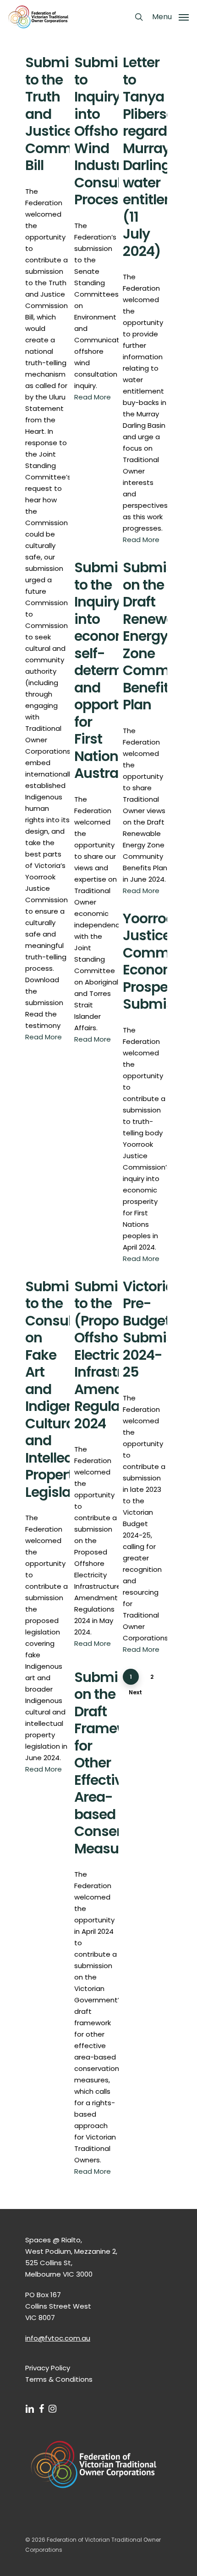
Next (135, 1692)
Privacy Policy (48, 2368)
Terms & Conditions (59, 2379)
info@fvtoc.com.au (58, 2338)
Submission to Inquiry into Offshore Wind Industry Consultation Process (117, 131)
